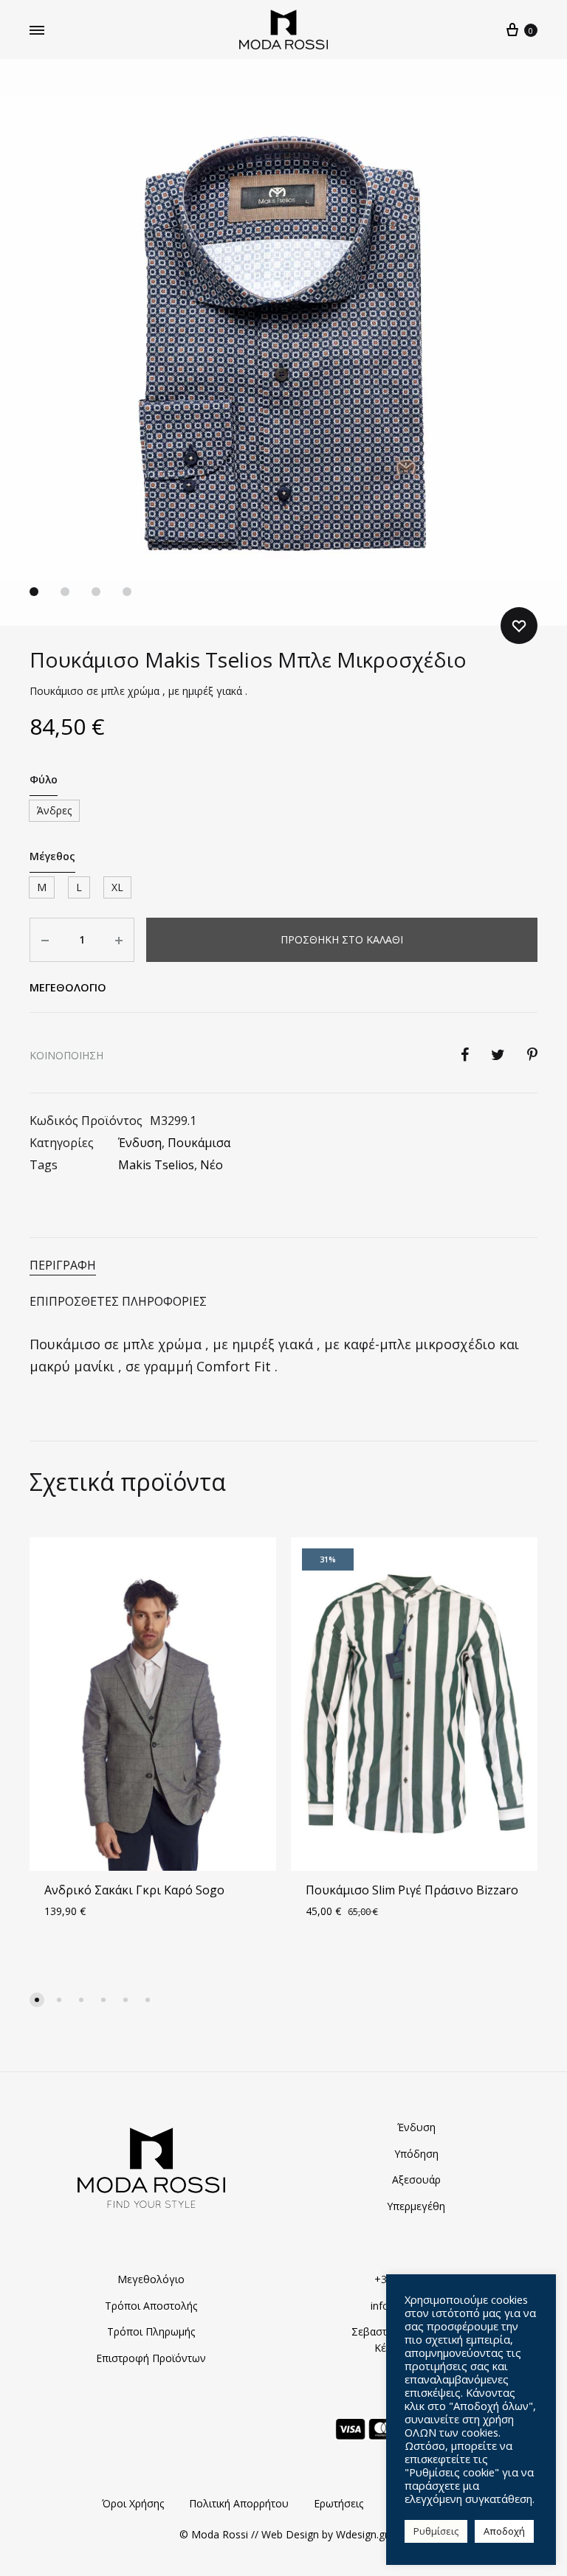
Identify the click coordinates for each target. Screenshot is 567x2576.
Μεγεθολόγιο (151, 2279)
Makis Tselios (156, 1165)
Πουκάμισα (199, 1143)
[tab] (283, 1266)
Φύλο (44, 779)
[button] (37, 2000)
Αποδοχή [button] (504, 2531)
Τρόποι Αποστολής (151, 2306)
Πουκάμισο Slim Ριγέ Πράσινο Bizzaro (412, 1890)
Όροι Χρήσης (133, 2503)
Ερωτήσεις (339, 2503)
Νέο (212, 1165)
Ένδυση (140, 1143)
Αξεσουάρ (416, 2179)
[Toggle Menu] (37, 30)
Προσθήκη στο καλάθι (342, 939)
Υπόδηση (416, 2154)
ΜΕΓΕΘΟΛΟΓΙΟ (68, 987)
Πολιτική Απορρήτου (239, 2503)
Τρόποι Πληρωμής (151, 2331)
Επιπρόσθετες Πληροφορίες (118, 1301)
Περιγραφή (63, 1265)
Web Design (290, 2534)
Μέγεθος (52, 856)
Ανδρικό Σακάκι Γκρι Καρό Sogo (134, 1890)
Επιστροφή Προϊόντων (151, 2358)
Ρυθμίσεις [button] (436, 2531)
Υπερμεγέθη (416, 2206)
